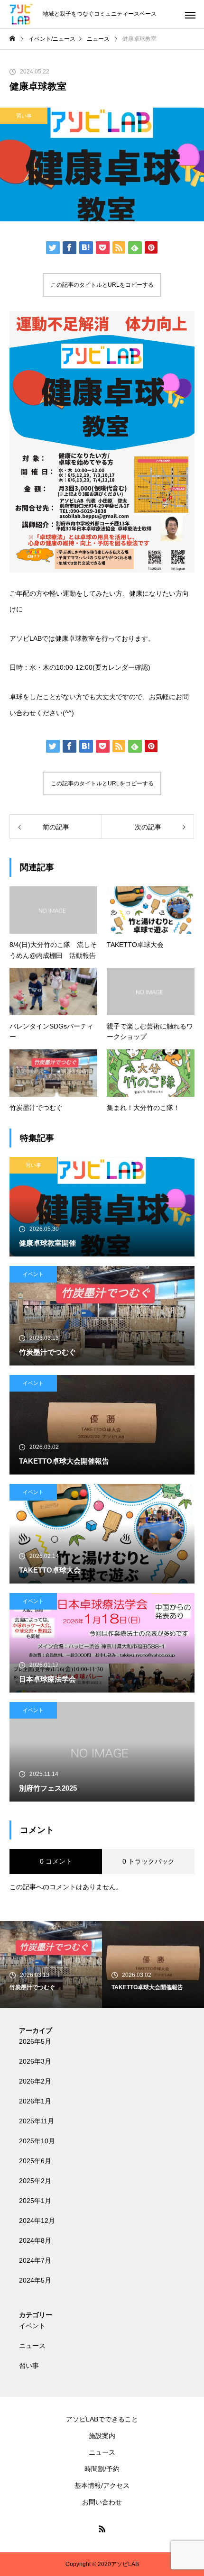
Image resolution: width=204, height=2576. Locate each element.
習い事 (24, 116)
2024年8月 (35, 2240)
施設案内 (102, 2436)
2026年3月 (35, 2061)
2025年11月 (37, 2121)
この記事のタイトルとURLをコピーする (102, 285)
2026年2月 (35, 2081)
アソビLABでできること (102, 2419)
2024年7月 (35, 2260)
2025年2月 (35, 2181)
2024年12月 (37, 2221)
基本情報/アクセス (102, 2485)
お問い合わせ (102, 2502)
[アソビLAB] (21, 14)
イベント (33, 1274)
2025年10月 (37, 2141)
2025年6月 (35, 2161)
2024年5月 (35, 2280)
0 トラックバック (148, 1861)
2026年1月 (35, 2101)
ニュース (32, 2346)
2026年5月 (35, 2041)
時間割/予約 (102, 2469)
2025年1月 (35, 2201)
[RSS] (102, 2529)
